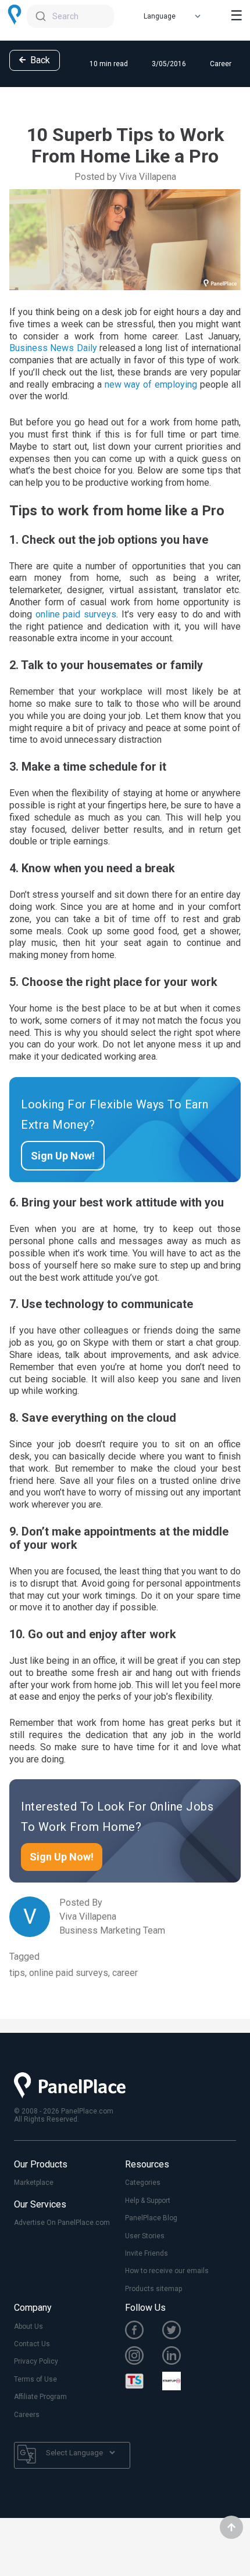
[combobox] (70, 16)
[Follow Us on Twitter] (181, 2331)
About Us (28, 2326)
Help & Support (148, 2201)
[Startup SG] (181, 2382)
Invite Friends (147, 2253)
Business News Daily (53, 348)
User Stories (145, 2236)
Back (39, 60)
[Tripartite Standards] (144, 2382)
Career (221, 64)
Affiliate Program (40, 2397)
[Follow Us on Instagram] (144, 2357)
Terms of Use (35, 2379)
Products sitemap (153, 2289)
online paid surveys (76, 614)
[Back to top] (231, 2527)
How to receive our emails (167, 2271)
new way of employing (151, 384)
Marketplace (34, 2183)
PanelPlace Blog (151, 2218)
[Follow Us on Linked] (181, 2357)
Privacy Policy (36, 2361)
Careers (27, 2415)
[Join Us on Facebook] (144, 2331)
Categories (143, 2183)
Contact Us (32, 2344)
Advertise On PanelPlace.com (62, 2223)
